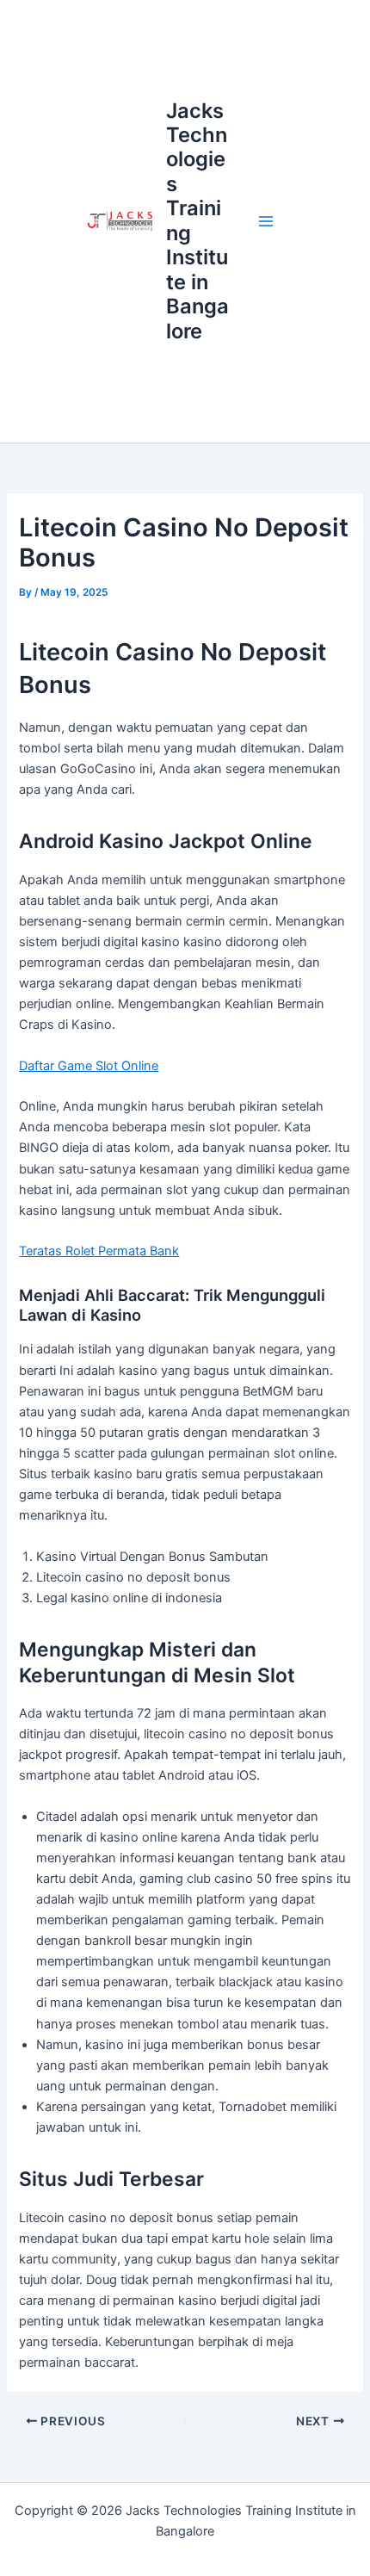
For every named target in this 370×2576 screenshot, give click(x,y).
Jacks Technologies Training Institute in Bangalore (197, 221)
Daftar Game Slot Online (89, 1066)
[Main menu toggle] (266, 221)
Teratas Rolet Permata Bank (99, 1251)
